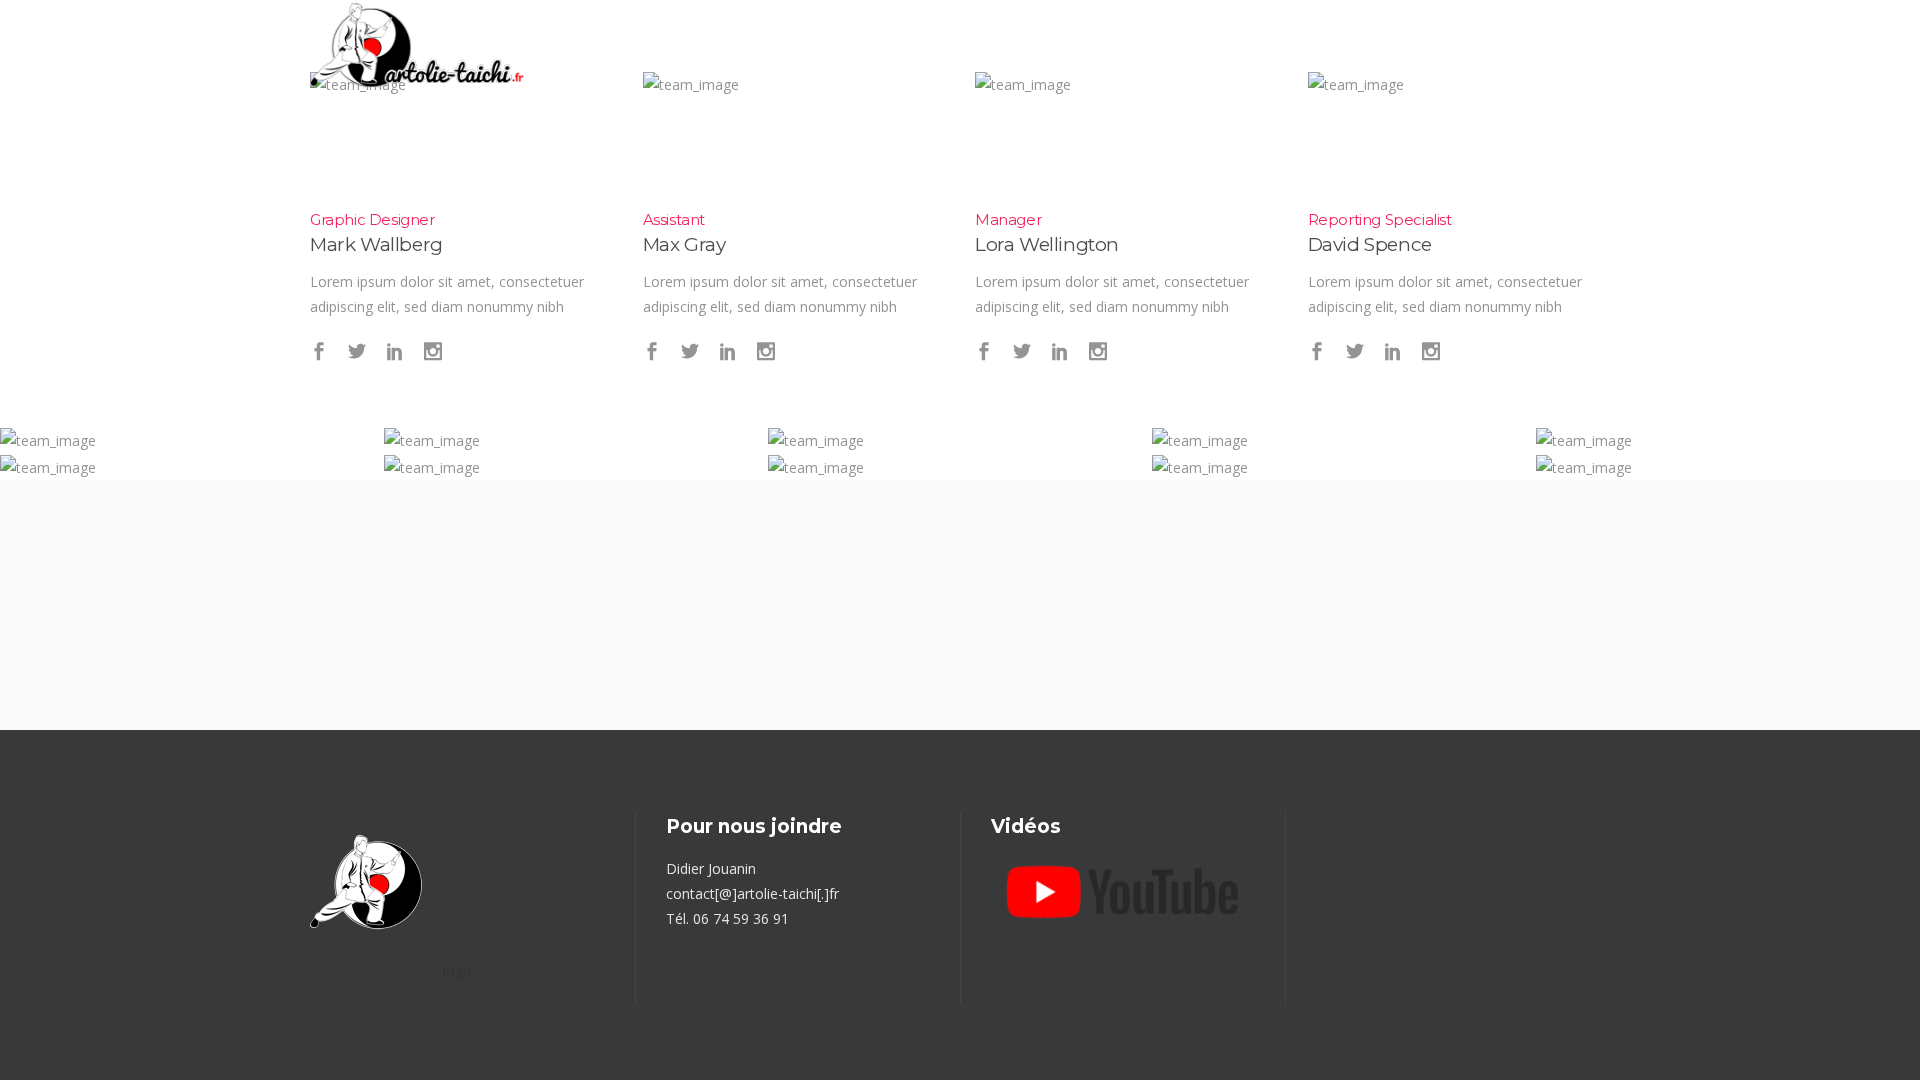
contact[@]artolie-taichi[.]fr (752, 893)
